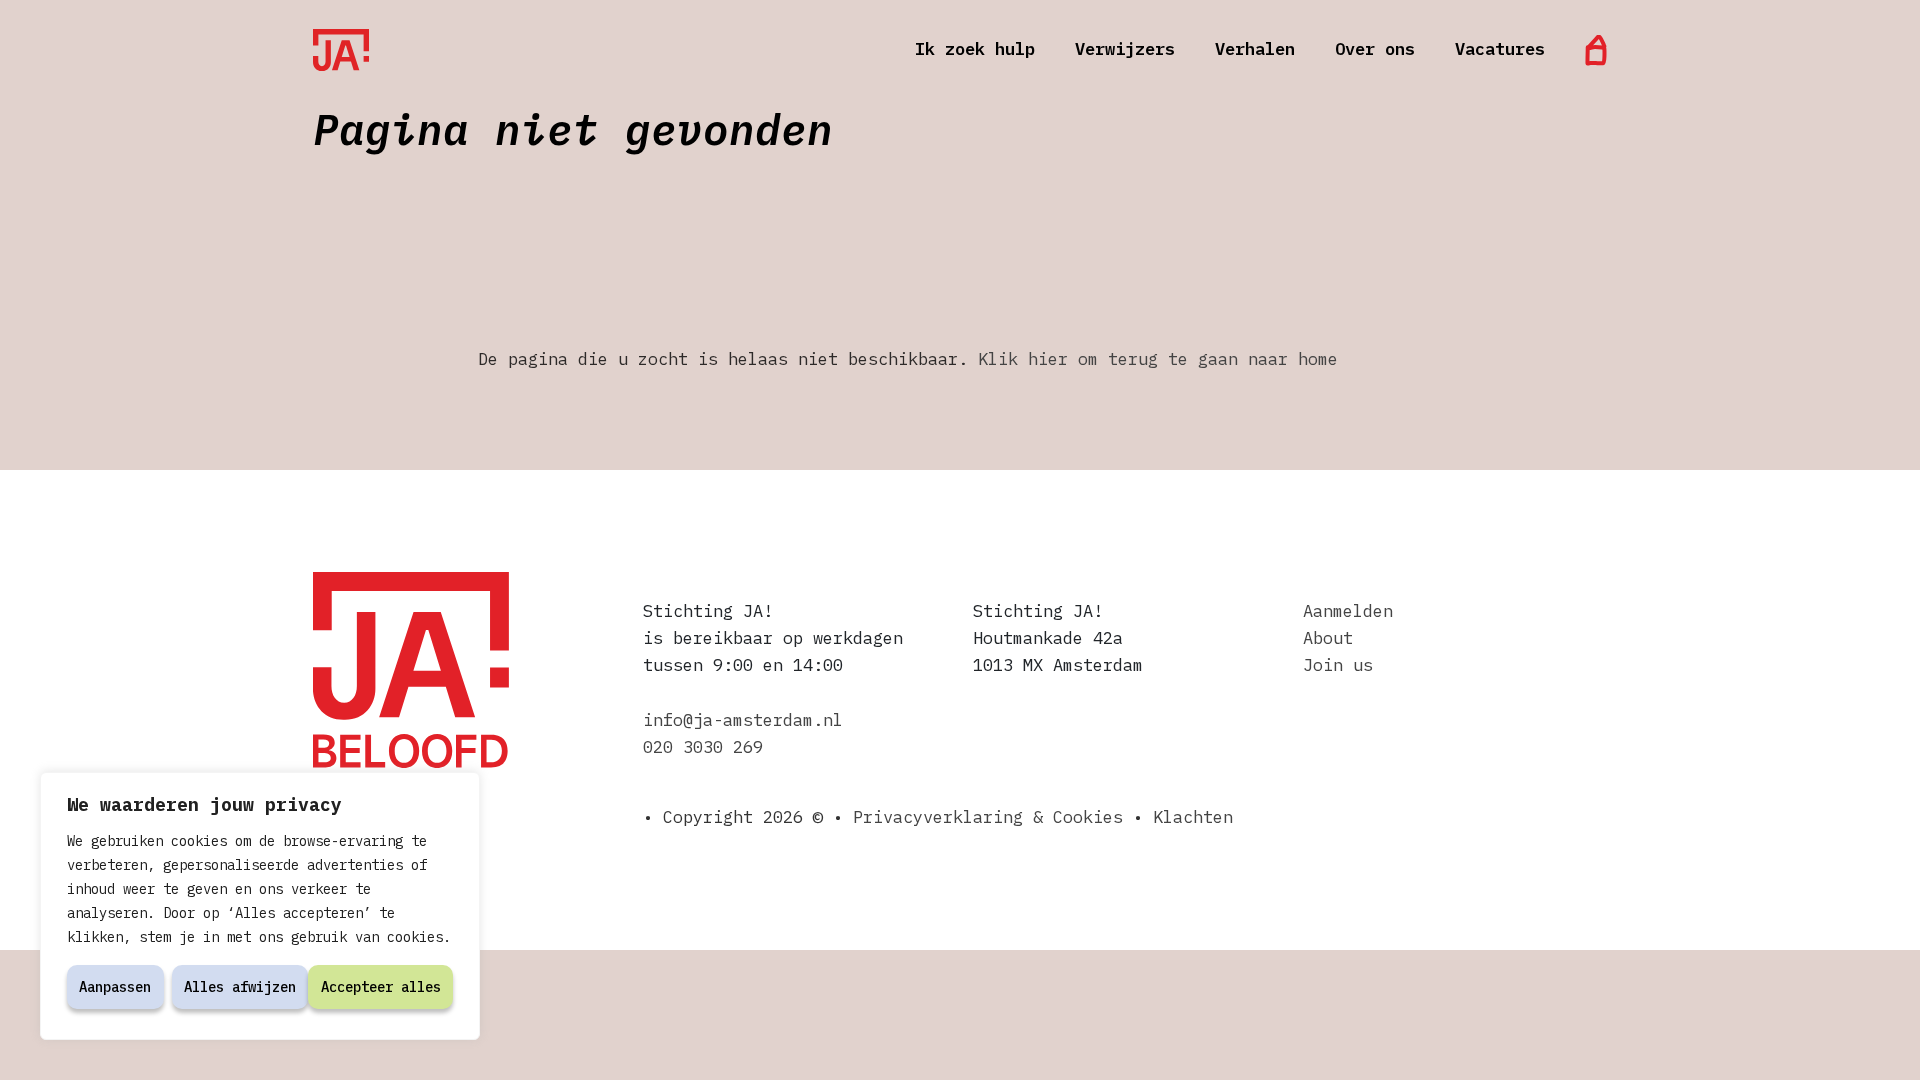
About (1328, 638)
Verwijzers (1125, 49)
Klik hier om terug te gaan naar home (1158, 359)
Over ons (1375, 49)
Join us (1338, 665)
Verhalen (1255, 49)
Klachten (1193, 817)
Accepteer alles (381, 987)
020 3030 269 (703, 747)
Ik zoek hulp (975, 49)
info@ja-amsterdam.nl (743, 720)
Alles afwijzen (240, 987)
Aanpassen (115, 987)
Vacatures (1500, 49)
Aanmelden (1348, 611)
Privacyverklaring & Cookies (988, 817)
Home (1596, 50)
